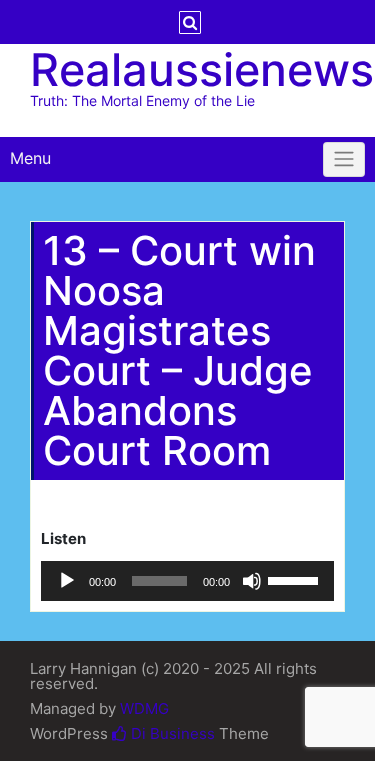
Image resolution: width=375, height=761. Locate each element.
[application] (187, 581)
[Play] (67, 581)
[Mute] (252, 581)
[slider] (296, 579)
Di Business (171, 733)
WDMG (144, 708)
